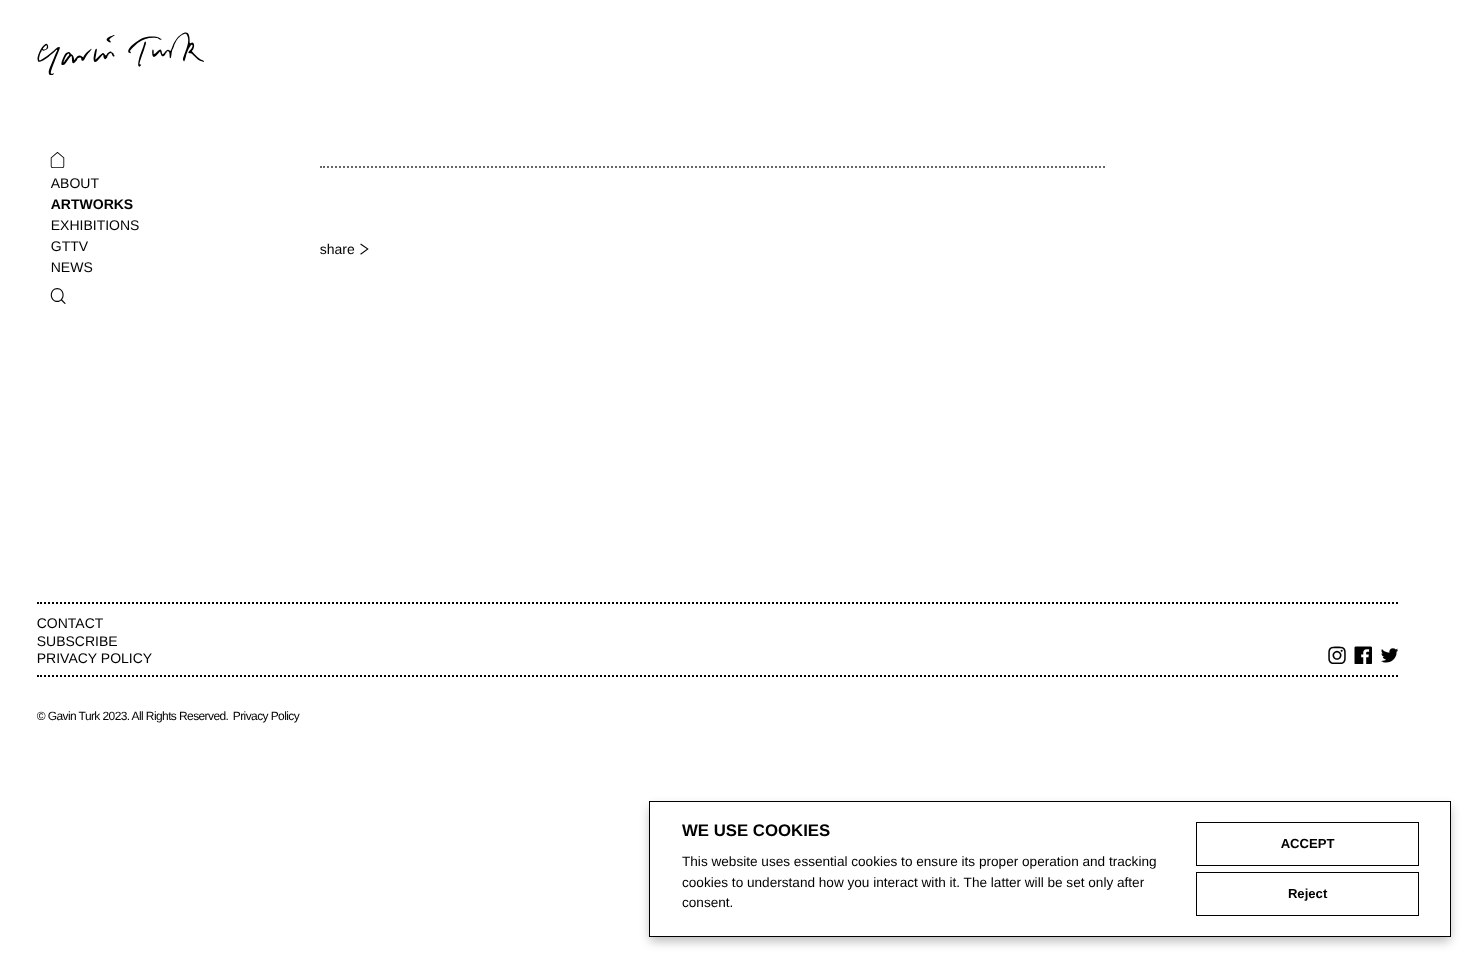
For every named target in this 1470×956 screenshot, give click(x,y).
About (75, 183)
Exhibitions (95, 225)
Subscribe (77, 641)
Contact (70, 623)
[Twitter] (1390, 658)
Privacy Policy (94, 658)
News (72, 267)
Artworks (92, 204)
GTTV (69, 246)
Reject (1307, 893)
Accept (1308, 843)
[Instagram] (1337, 658)
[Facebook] (1364, 658)
